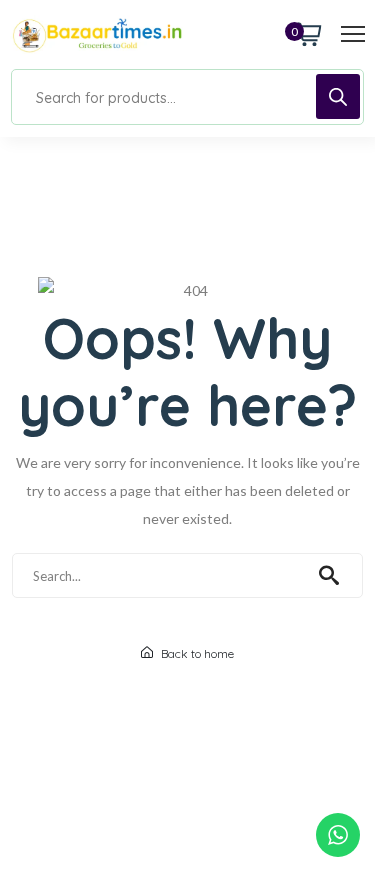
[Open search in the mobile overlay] (187, 97)
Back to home (196, 653)
